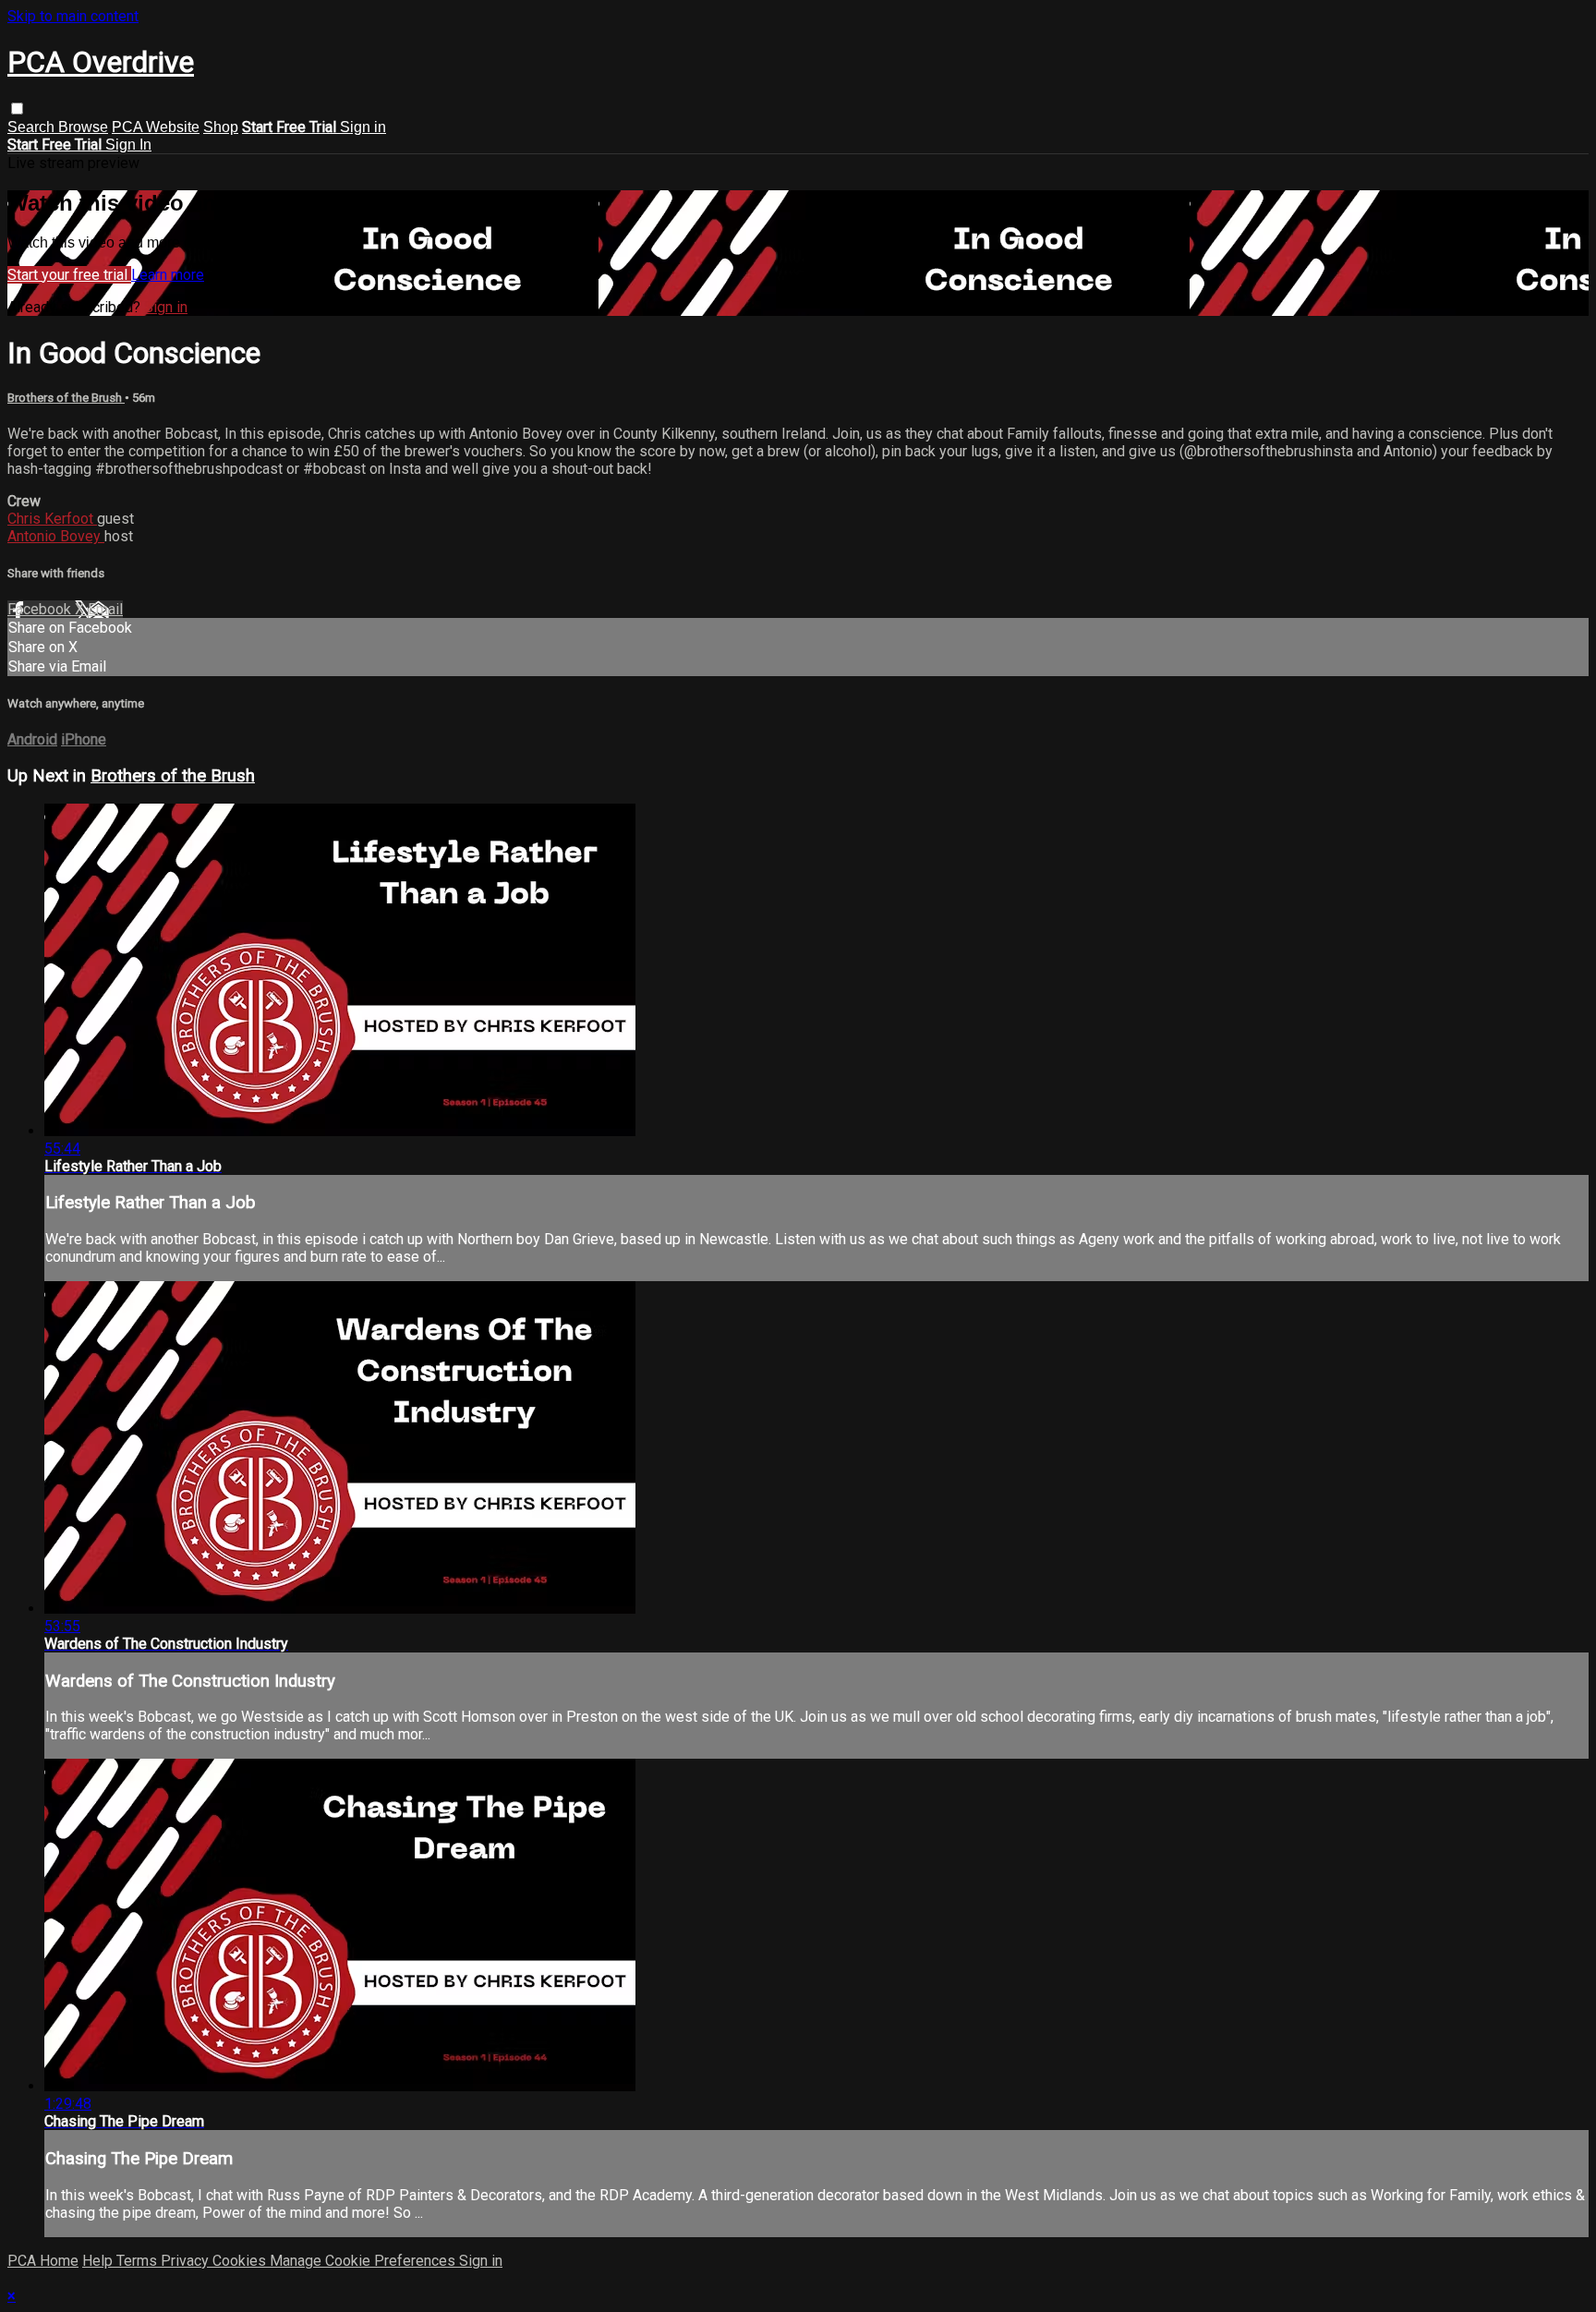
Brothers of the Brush (66, 398)
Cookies (241, 2261)
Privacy (187, 2261)
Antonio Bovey (56, 536)
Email (105, 609)
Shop (221, 127)
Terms (139, 2261)
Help (99, 2261)
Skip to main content (73, 16)
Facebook (41, 609)
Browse (83, 127)
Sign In (128, 145)
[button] (17, 109)
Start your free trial (69, 275)
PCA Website (156, 127)
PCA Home (43, 2261)
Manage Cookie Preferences (364, 2261)
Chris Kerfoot (52, 519)
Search (33, 127)
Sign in (363, 127)
